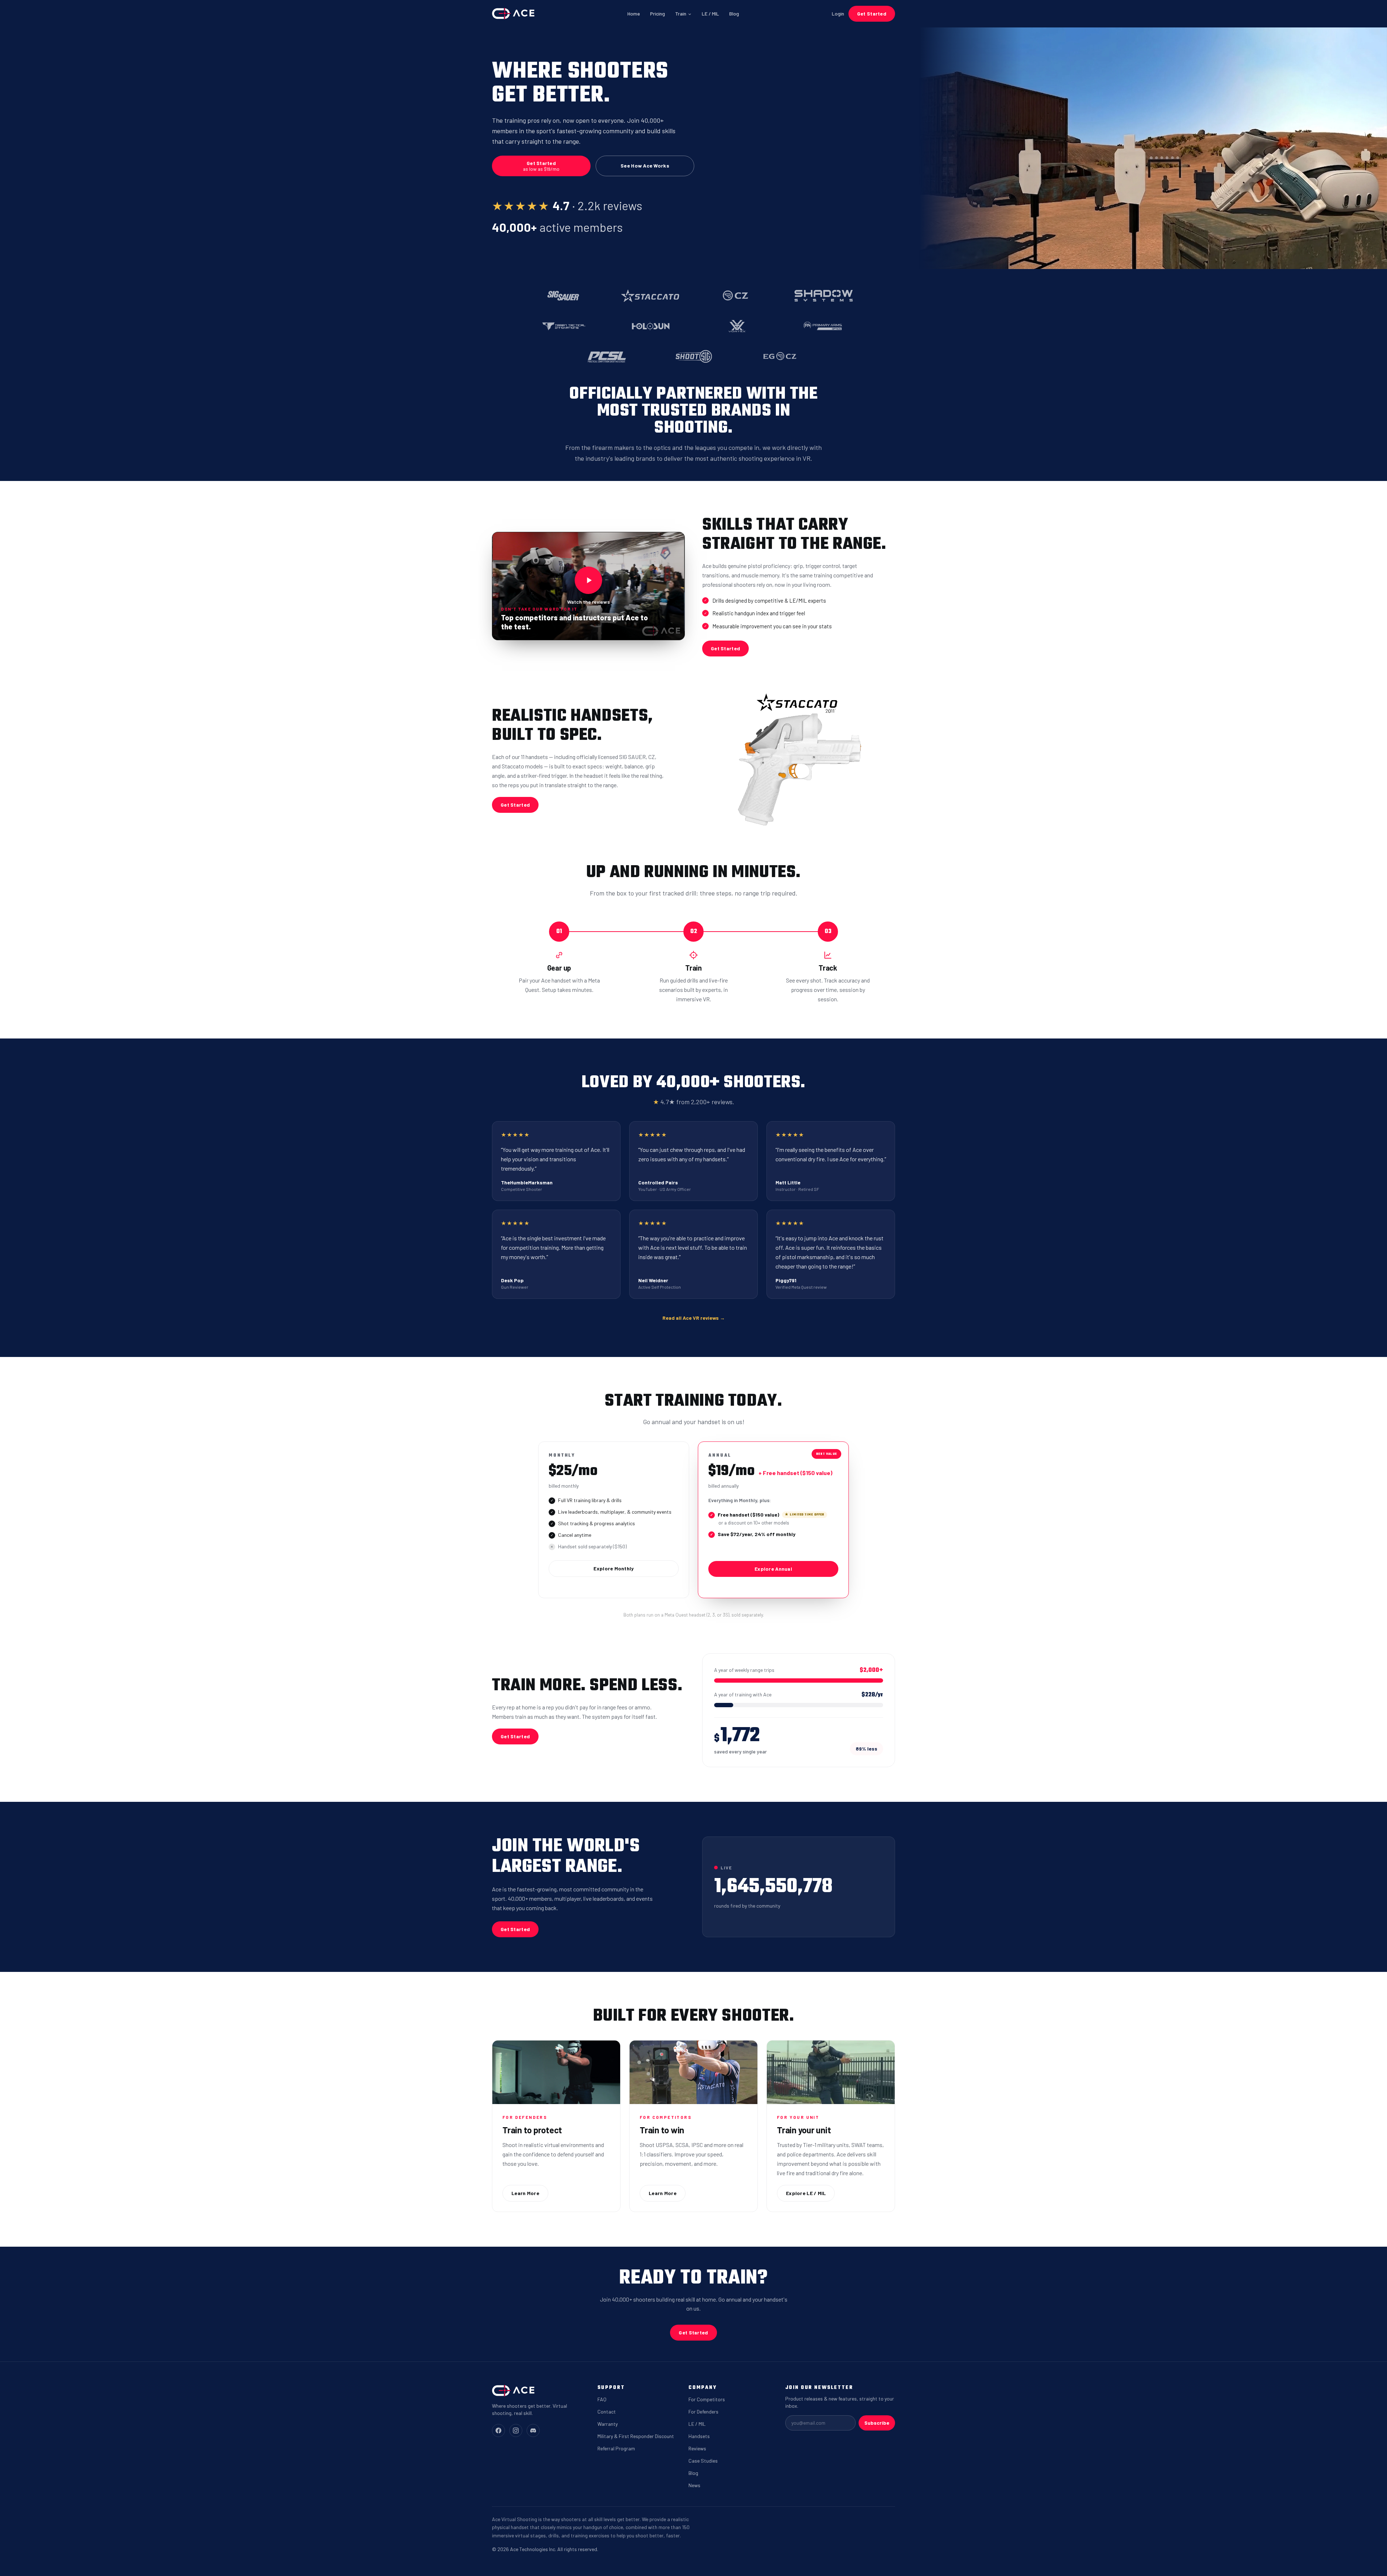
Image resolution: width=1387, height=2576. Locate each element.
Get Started (872, 14)
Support (611, 2388)
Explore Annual (773, 1569)
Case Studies (703, 2461)
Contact (607, 2412)
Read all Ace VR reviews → (694, 1318)
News (694, 2485)
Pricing (658, 14)
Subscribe (877, 2423)
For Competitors (707, 2399)
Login (838, 14)
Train (681, 14)
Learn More (525, 2193)
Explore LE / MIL (806, 2193)
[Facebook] (498, 2430)
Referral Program (616, 2448)
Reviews (697, 2448)
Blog (734, 14)
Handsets (699, 2436)
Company (702, 2388)
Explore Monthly (613, 1568)
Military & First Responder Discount (636, 2436)
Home (634, 14)
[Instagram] (516, 2430)
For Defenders (703, 2412)
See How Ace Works (645, 166)
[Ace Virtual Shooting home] (513, 14)
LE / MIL (710, 14)
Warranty (608, 2424)
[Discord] (533, 2430)
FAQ (602, 2399)
